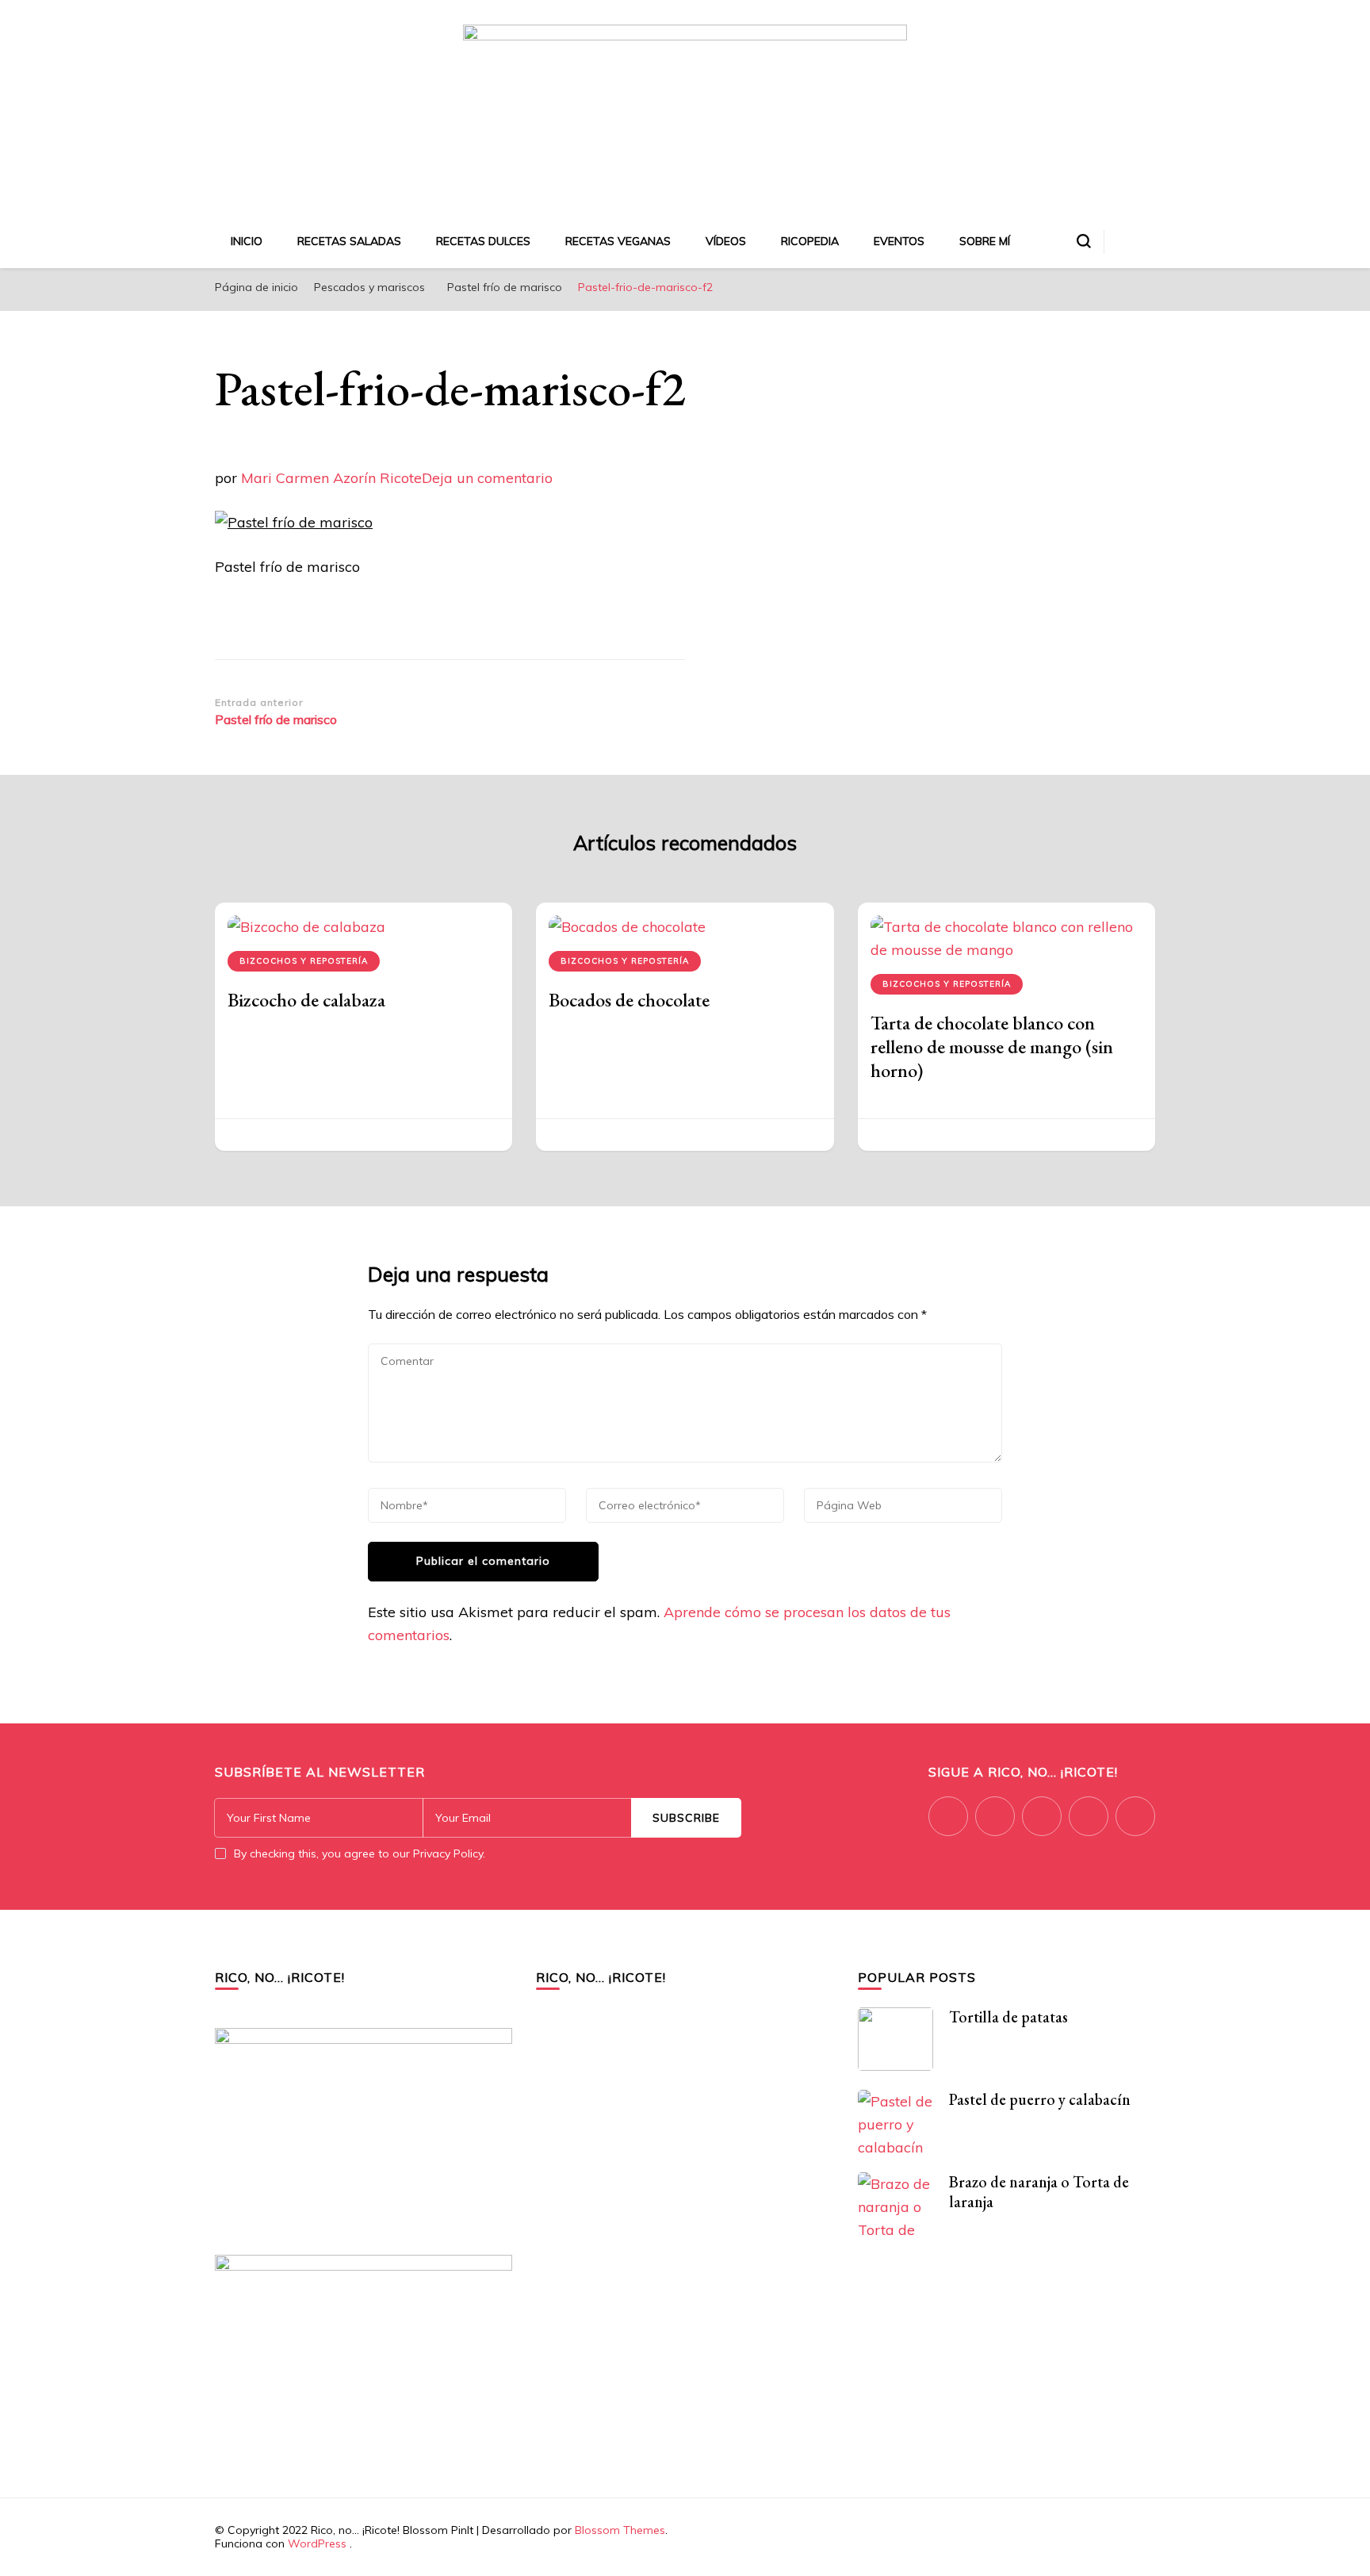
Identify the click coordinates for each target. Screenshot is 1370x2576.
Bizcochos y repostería (304, 961)
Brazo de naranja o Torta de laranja (1039, 2192)
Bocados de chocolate (629, 1000)
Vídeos (726, 241)
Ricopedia (810, 241)
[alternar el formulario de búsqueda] (1084, 241)
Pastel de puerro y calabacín (1040, 2099)
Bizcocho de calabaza (306, 1000)
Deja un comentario (487, 478)
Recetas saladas (349, 241)
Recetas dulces (483, 241)
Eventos (899, 241)
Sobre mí (985, 241)
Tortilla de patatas (1008, 2017)
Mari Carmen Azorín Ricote (331, 478)
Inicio (247, 241)
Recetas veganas (618, 241)
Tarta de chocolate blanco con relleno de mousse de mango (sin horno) (992, 1046)
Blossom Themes (620, 2530)
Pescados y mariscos (369, 287)
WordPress (317, 2543)
